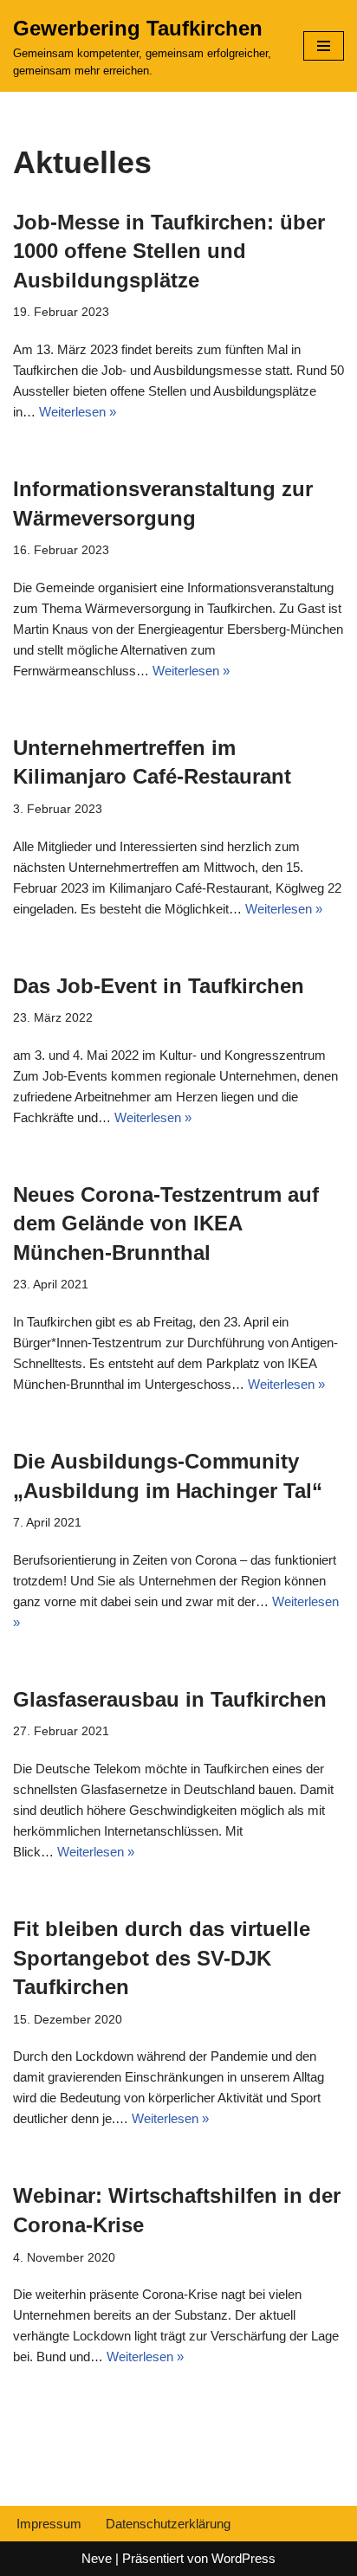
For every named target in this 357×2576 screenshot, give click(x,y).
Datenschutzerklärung (168, 2524)
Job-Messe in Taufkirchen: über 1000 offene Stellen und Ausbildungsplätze (169, 251)
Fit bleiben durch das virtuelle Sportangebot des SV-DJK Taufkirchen (162, 1958)
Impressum (49, 2524)
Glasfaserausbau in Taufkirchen (170, 1699)
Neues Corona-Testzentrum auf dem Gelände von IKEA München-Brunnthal (166, 1223)
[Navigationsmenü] (324, 46)
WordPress (243, 2558)
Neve (97, 2558)
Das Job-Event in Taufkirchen (159, 986)
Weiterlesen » (78, 412)
